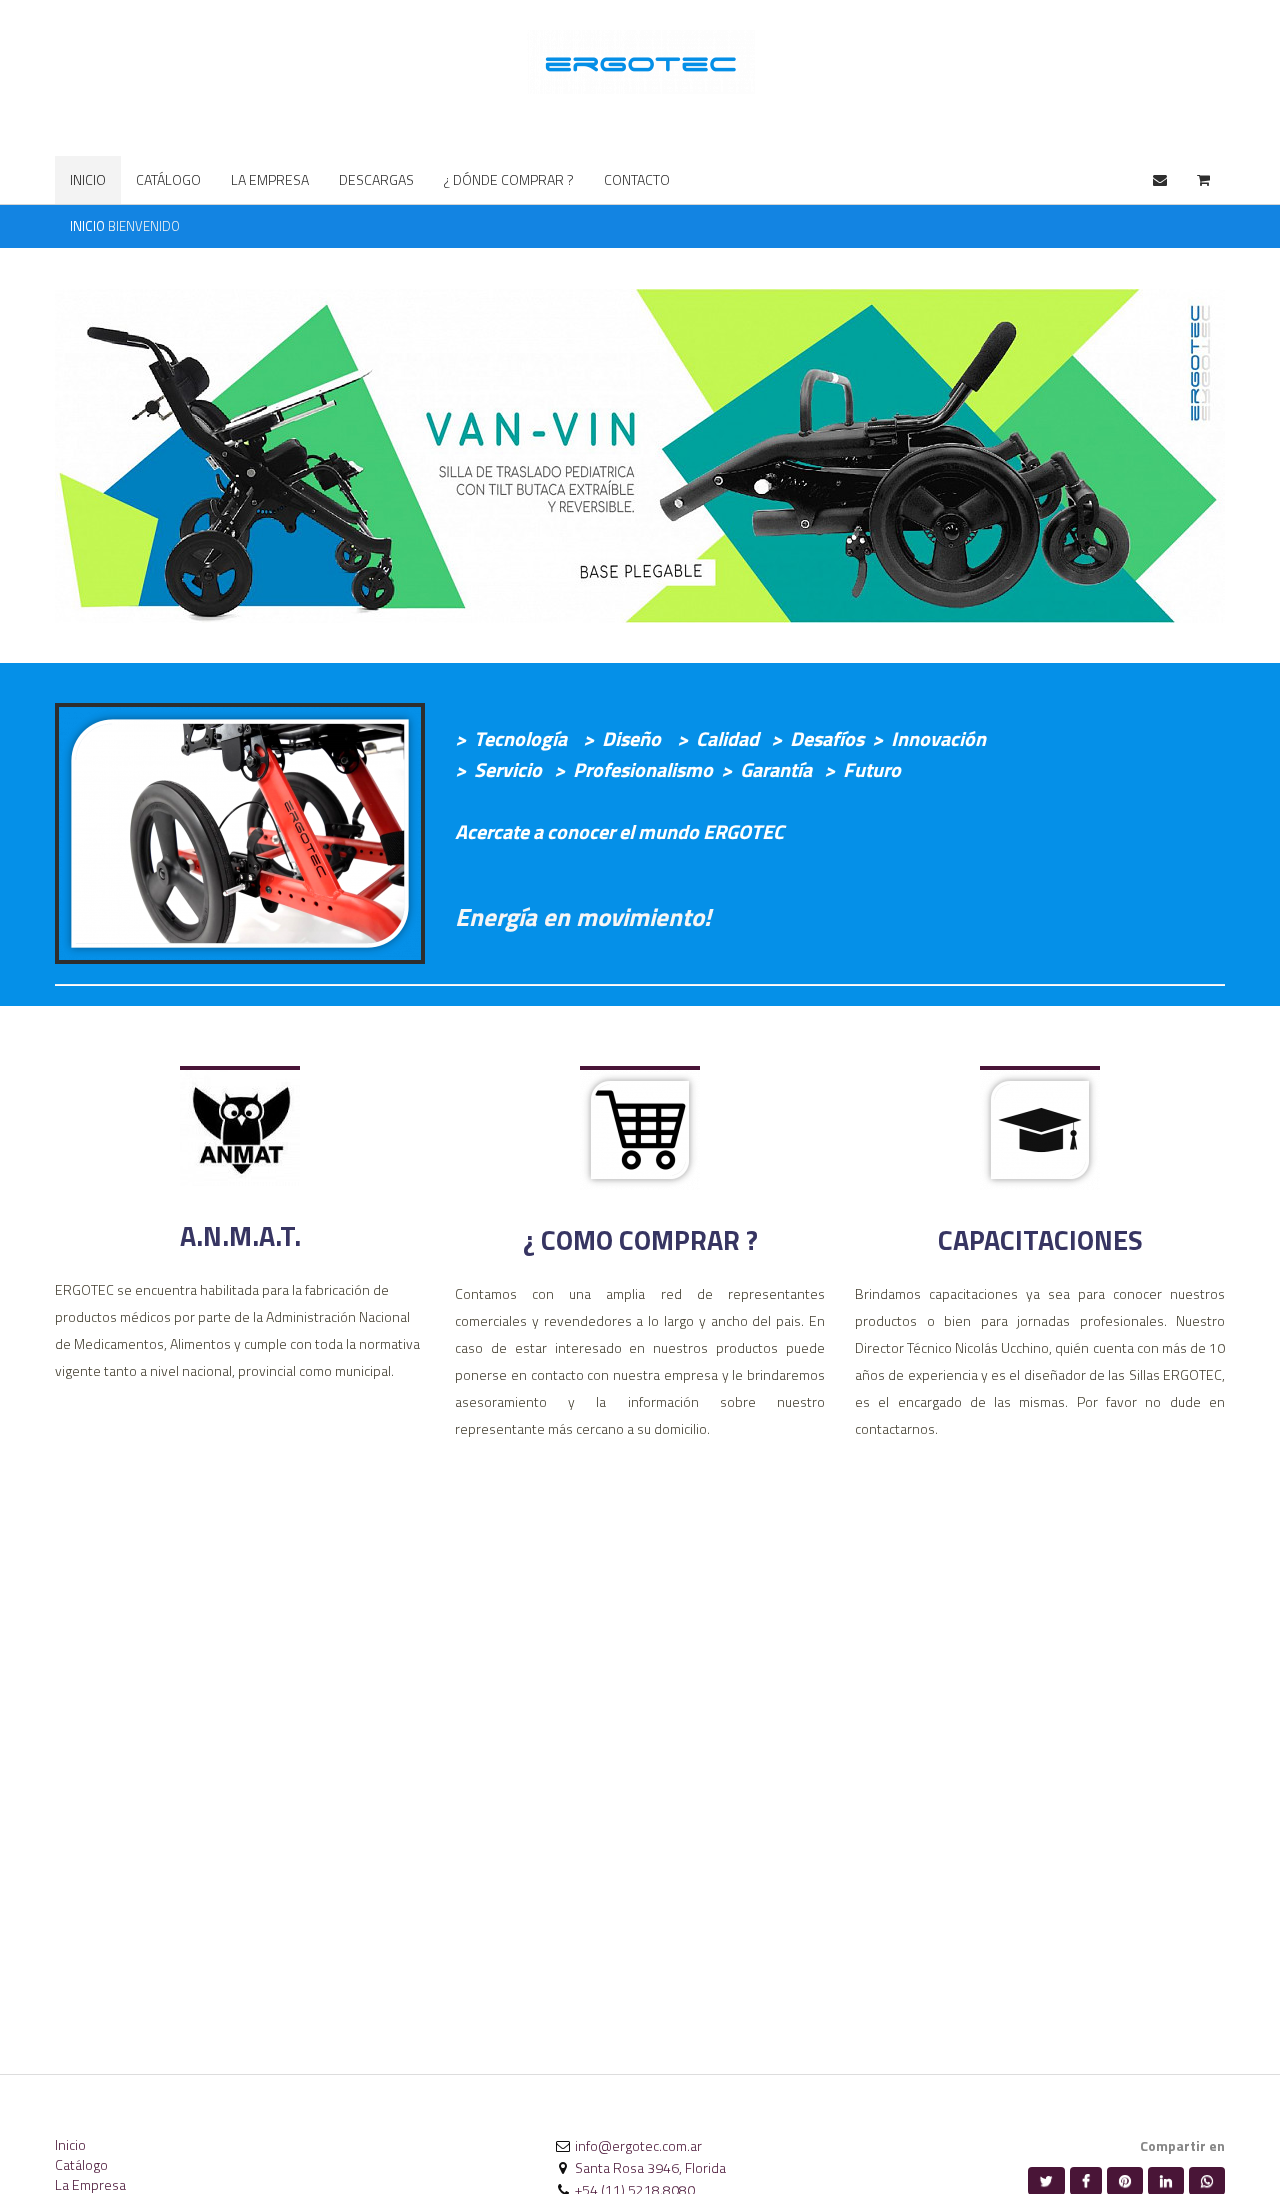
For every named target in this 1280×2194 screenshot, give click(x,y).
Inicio (70, 2144)
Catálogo (81, 2164)
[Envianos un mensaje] (1160, 180)
